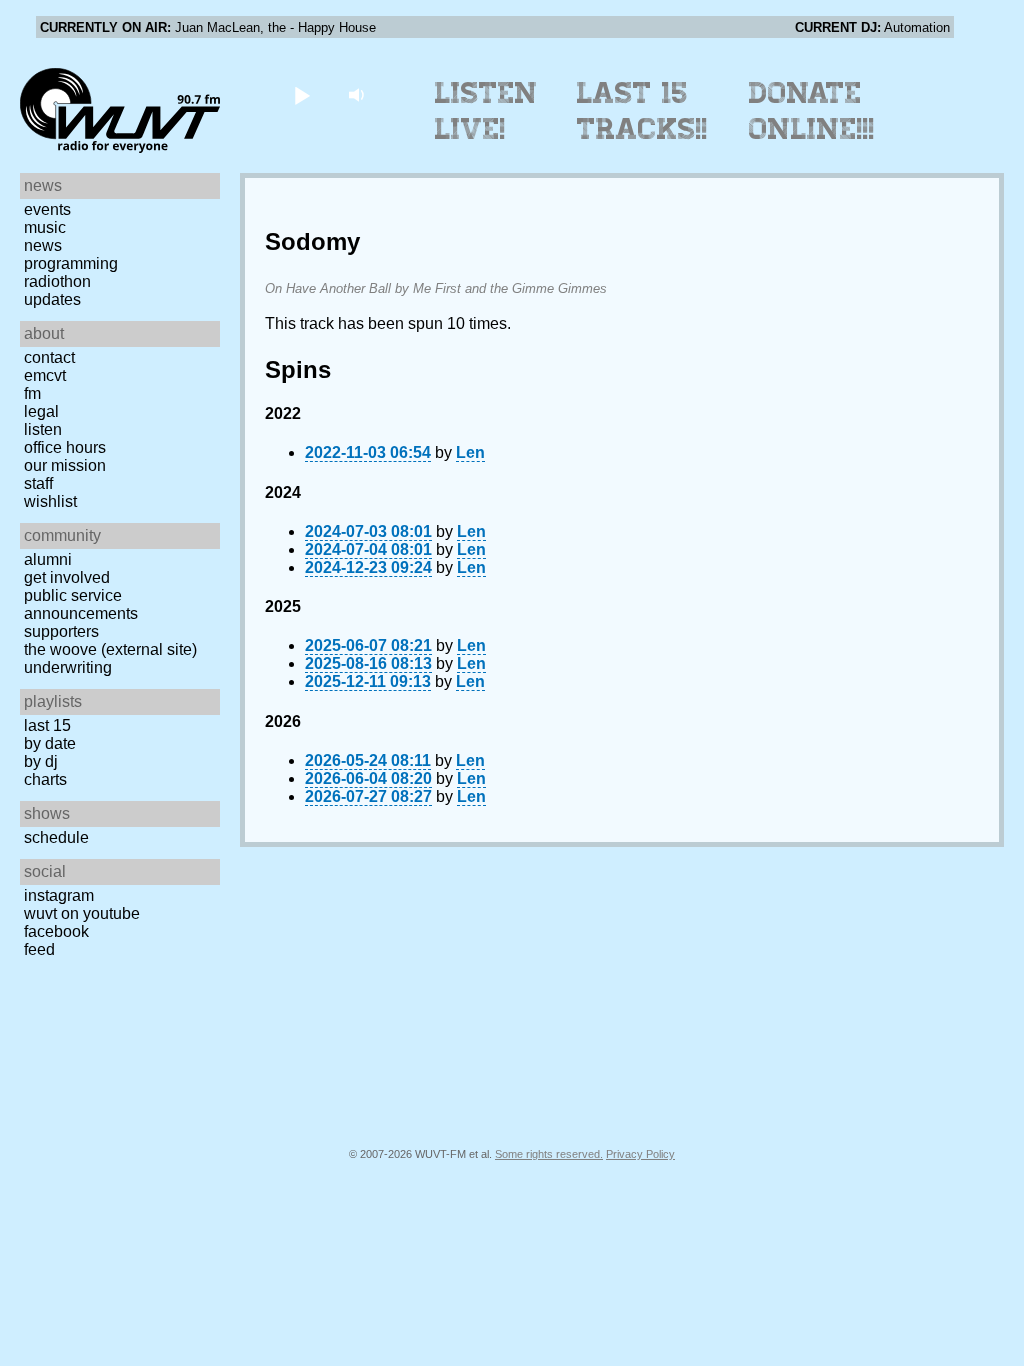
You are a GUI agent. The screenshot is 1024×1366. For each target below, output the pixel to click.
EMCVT (45, 375)
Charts (45, 779)
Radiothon (57, 281)
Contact (49, 357)
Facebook (56, 931)
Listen (43, 429)
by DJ (41, 761)
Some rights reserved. (549, 1154)
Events (47, 209)
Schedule (56, 837)
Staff (38, 483)
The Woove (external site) (110, 649)
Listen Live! (486, 111)
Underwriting (68, 667)
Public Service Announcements (81, 604)
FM (32, 393)
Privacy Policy (640, 1154)
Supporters (61, 631)
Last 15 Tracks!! (642, 111)
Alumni (48, 559)
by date (50, 743)
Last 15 (47, 725)
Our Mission (65, 465)
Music (45, 227)
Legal (41, 411)
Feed (39, 949)
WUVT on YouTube (82, 913)
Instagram (59, 895)
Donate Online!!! (812, 111)
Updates (52, 299)
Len (470, 452)
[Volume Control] (358, 94)
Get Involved (67, 577)
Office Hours (65, 447)
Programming (71, 263)
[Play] (301, 94)
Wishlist (50, 501)
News (43, 245)
